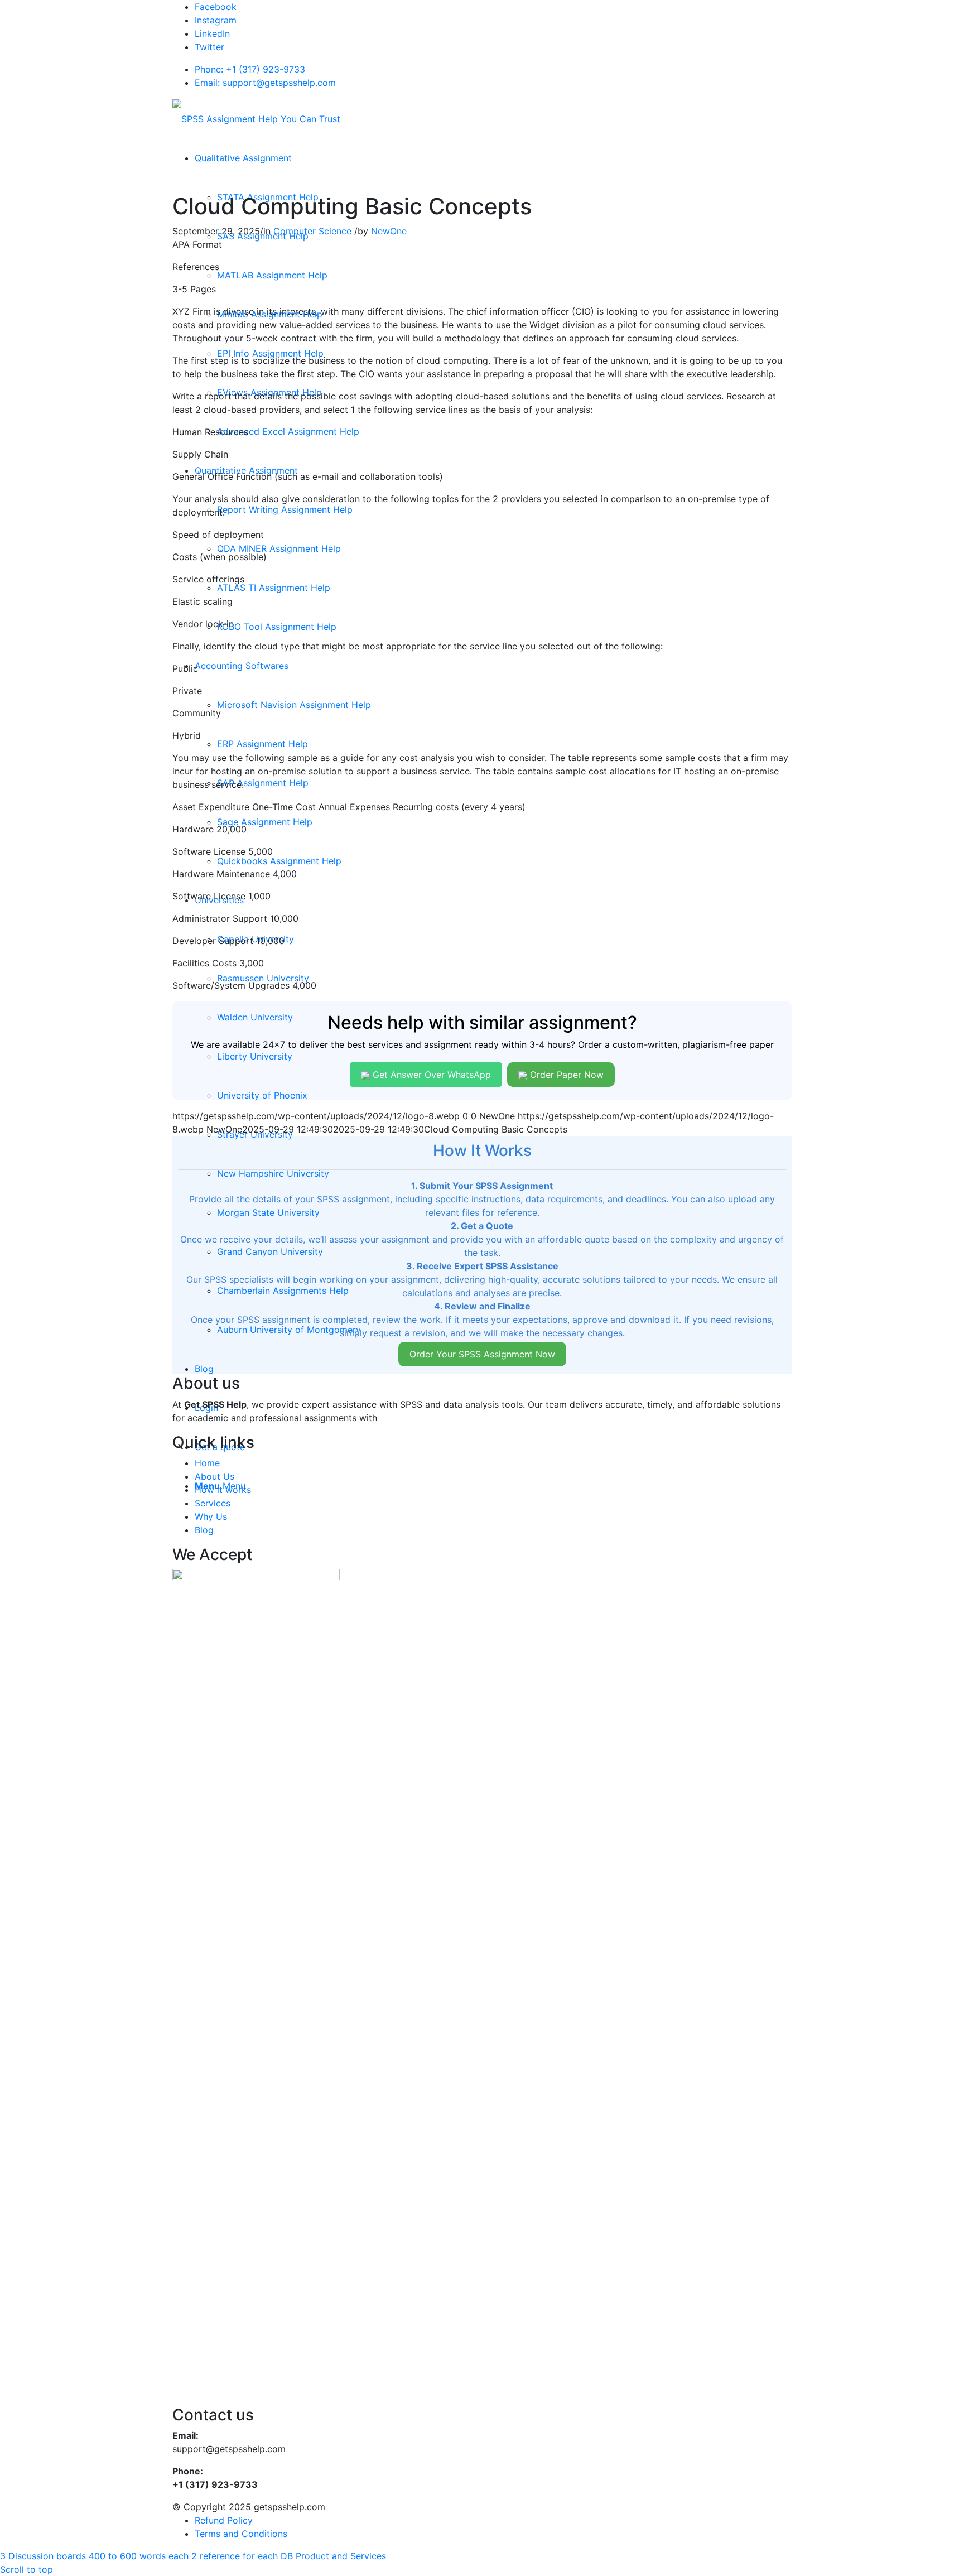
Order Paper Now (565, 1075)
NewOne (389, 231)
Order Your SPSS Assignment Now (482, 1354)
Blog (204, 1530)
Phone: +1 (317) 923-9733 (250, 69)
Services (213, 1503)
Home (207, 1463)
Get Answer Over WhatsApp (430, 1075)
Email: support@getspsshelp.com (265, 83)
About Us (215, 1476)
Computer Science (312, 231)
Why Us (211, 1516)
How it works (223, 1490)
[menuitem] (243, 158)
